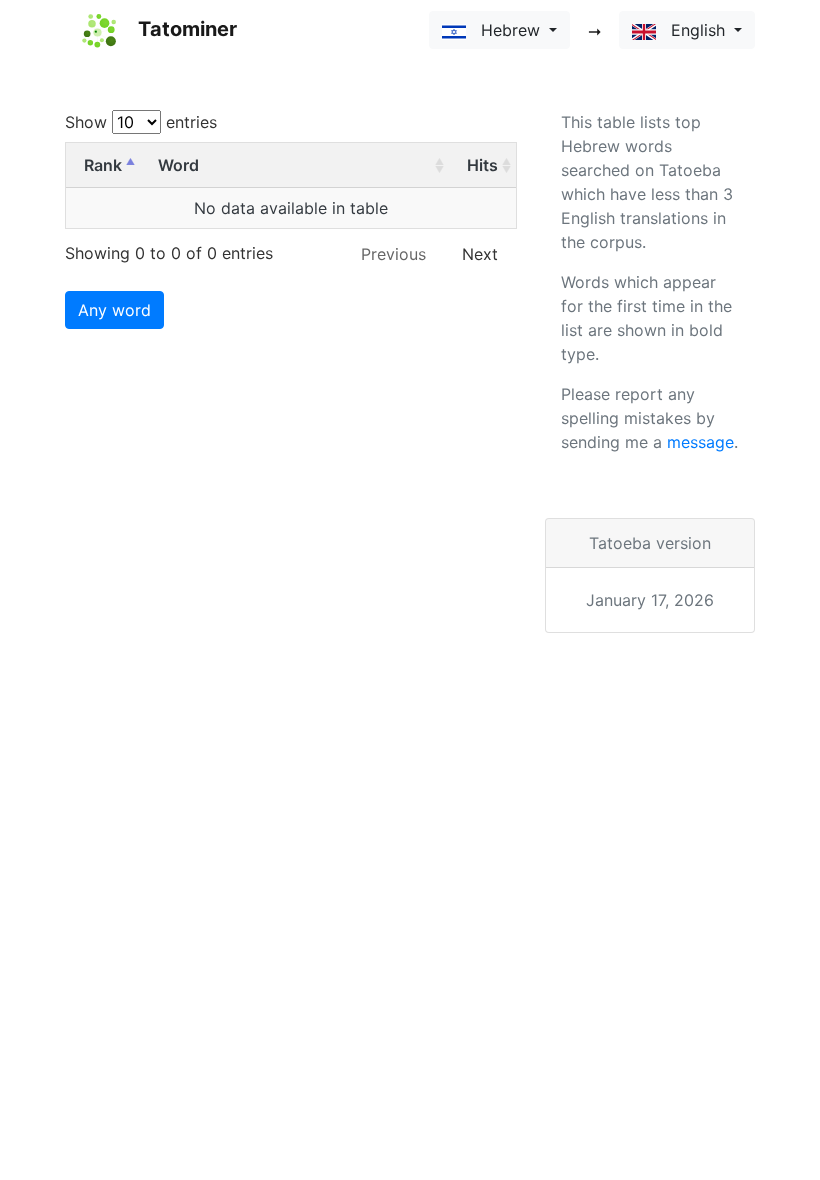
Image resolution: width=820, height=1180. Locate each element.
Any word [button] (114, 310)
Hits (482, 165)
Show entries (141, 122)
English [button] (693, 30)
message (700, 442)
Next (480, 254)
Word (178, 165)
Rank (103, 165)
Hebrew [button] (505, 30)
